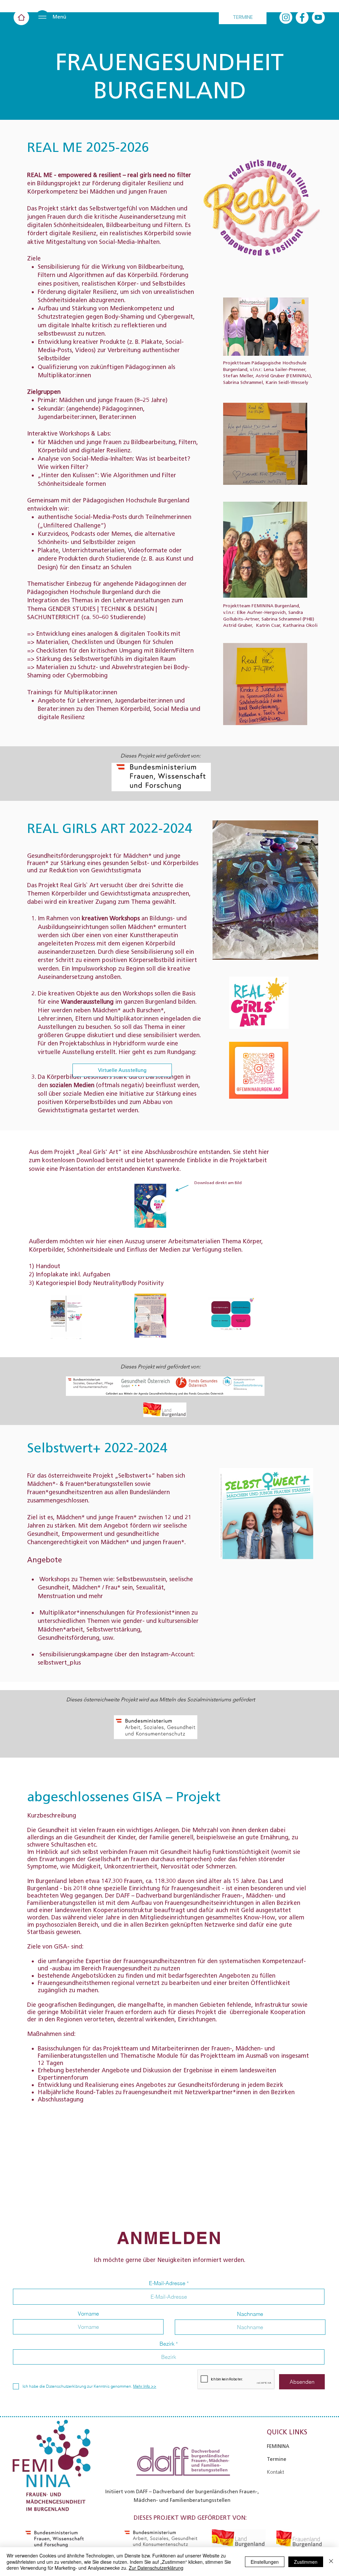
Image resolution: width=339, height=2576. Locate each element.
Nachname (250, 2314)
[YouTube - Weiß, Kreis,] (318, 17)
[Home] (21, 17)
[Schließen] (331, 2562)
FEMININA (278, 2446)
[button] (42, 17)
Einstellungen (265, 2562)
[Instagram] (286, 17)
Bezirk (167, 2344)
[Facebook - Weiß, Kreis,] (302, 17)
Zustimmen (306, 2562)
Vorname (88, 2314)
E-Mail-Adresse (167, 2283)
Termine (277, 2459)
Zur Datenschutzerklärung (156, 2568)
